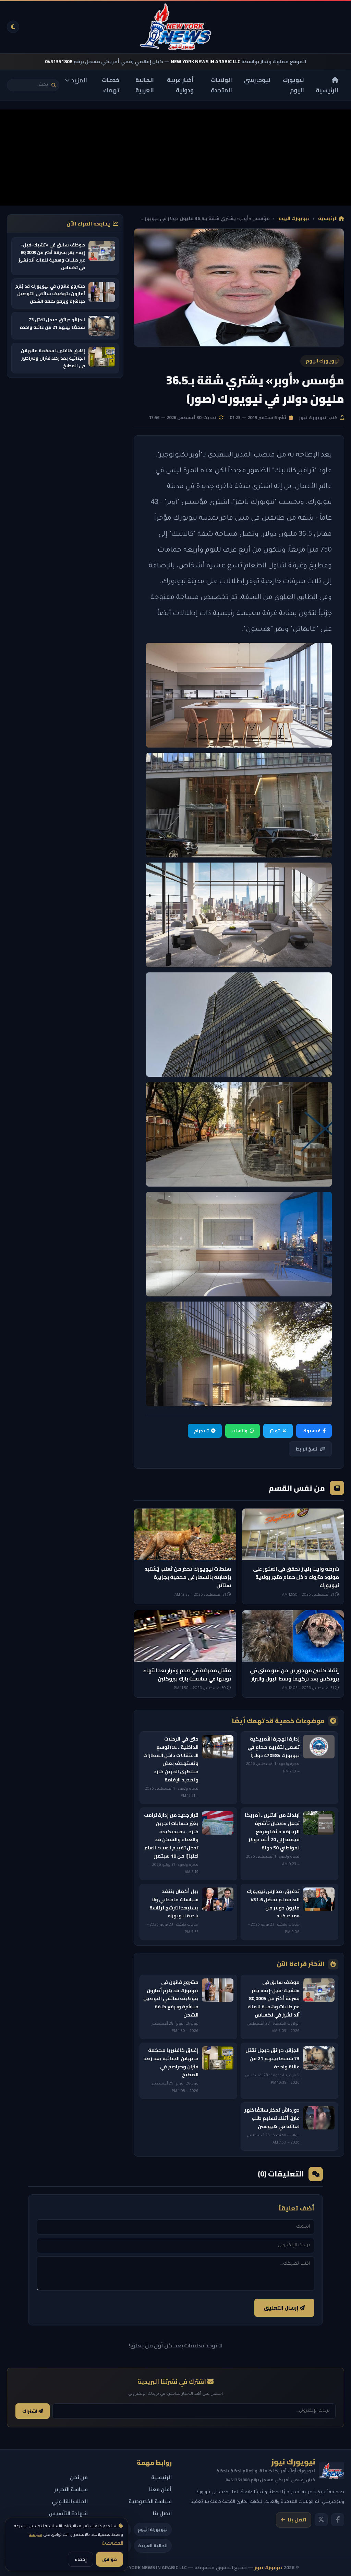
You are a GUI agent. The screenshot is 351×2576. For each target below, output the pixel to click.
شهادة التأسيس (68, 2513)
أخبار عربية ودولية (180, 85)
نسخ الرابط (306, 1449)
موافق (110, 2559)
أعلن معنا (160, 2489)
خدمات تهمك (111, 85)
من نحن (79, 2477)
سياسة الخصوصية (150, 2501)
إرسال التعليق (282, 2308)
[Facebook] (338, 2520)
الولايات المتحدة (221, 85)
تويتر (275, 1431)
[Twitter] (321, 2520)
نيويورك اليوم (293, 85)
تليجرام (201, 1431)
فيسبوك (311, 1431)
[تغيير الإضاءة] (13, 27)
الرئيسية (327, 90)
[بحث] (54, 85)
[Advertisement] (175, 158)
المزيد (79, 80)
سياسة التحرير (71, 2489)
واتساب (239, 1431)
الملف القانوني (70, 2501)
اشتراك (30, 2411)
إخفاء (81, 2559)
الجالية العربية (145, 85)
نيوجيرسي (257, 80)
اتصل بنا (297, 2520)
